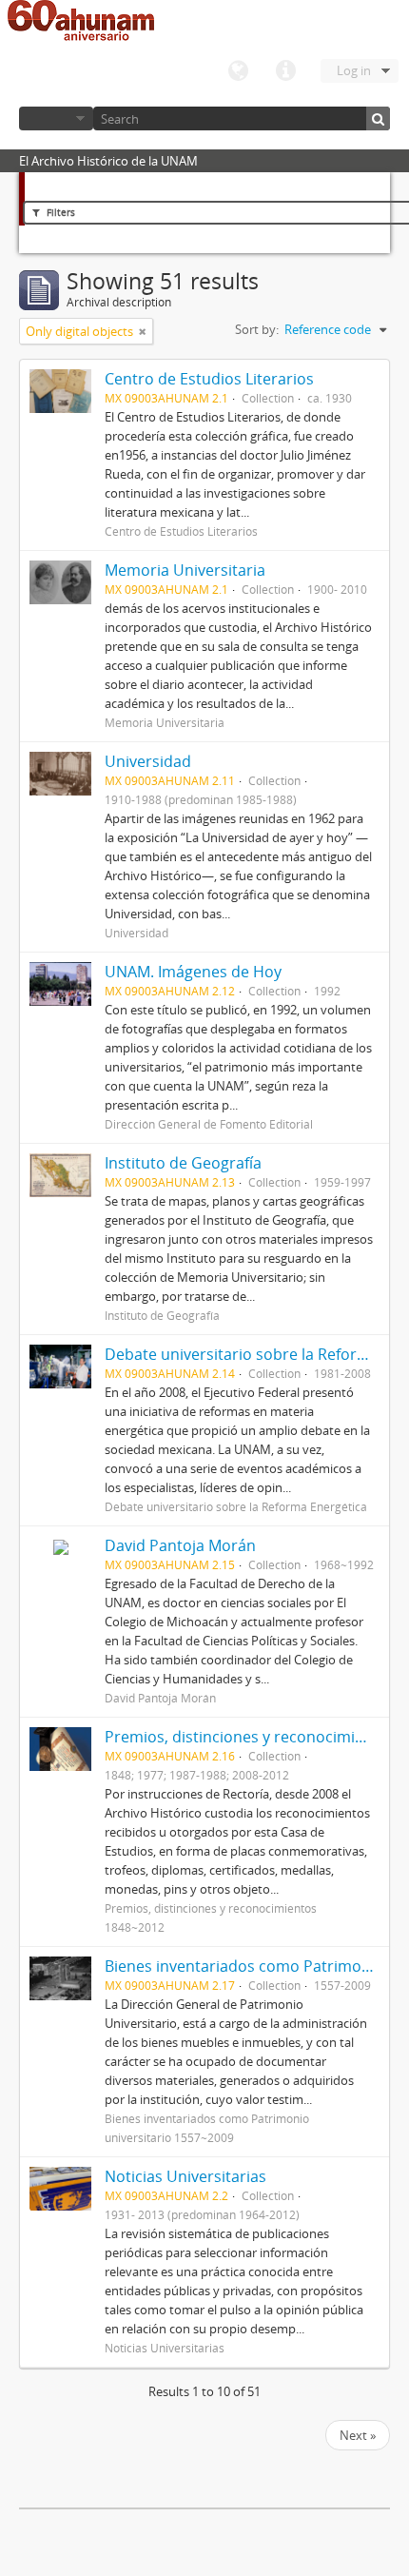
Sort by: (257, 329)
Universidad (148, 761)
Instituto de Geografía (183, 1163)
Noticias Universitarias (185, 2176)
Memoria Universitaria (185, 570)
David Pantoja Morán (180, 1545)
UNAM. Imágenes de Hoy (193, 972)
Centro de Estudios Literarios (209, 379)
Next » (358, 2435)
